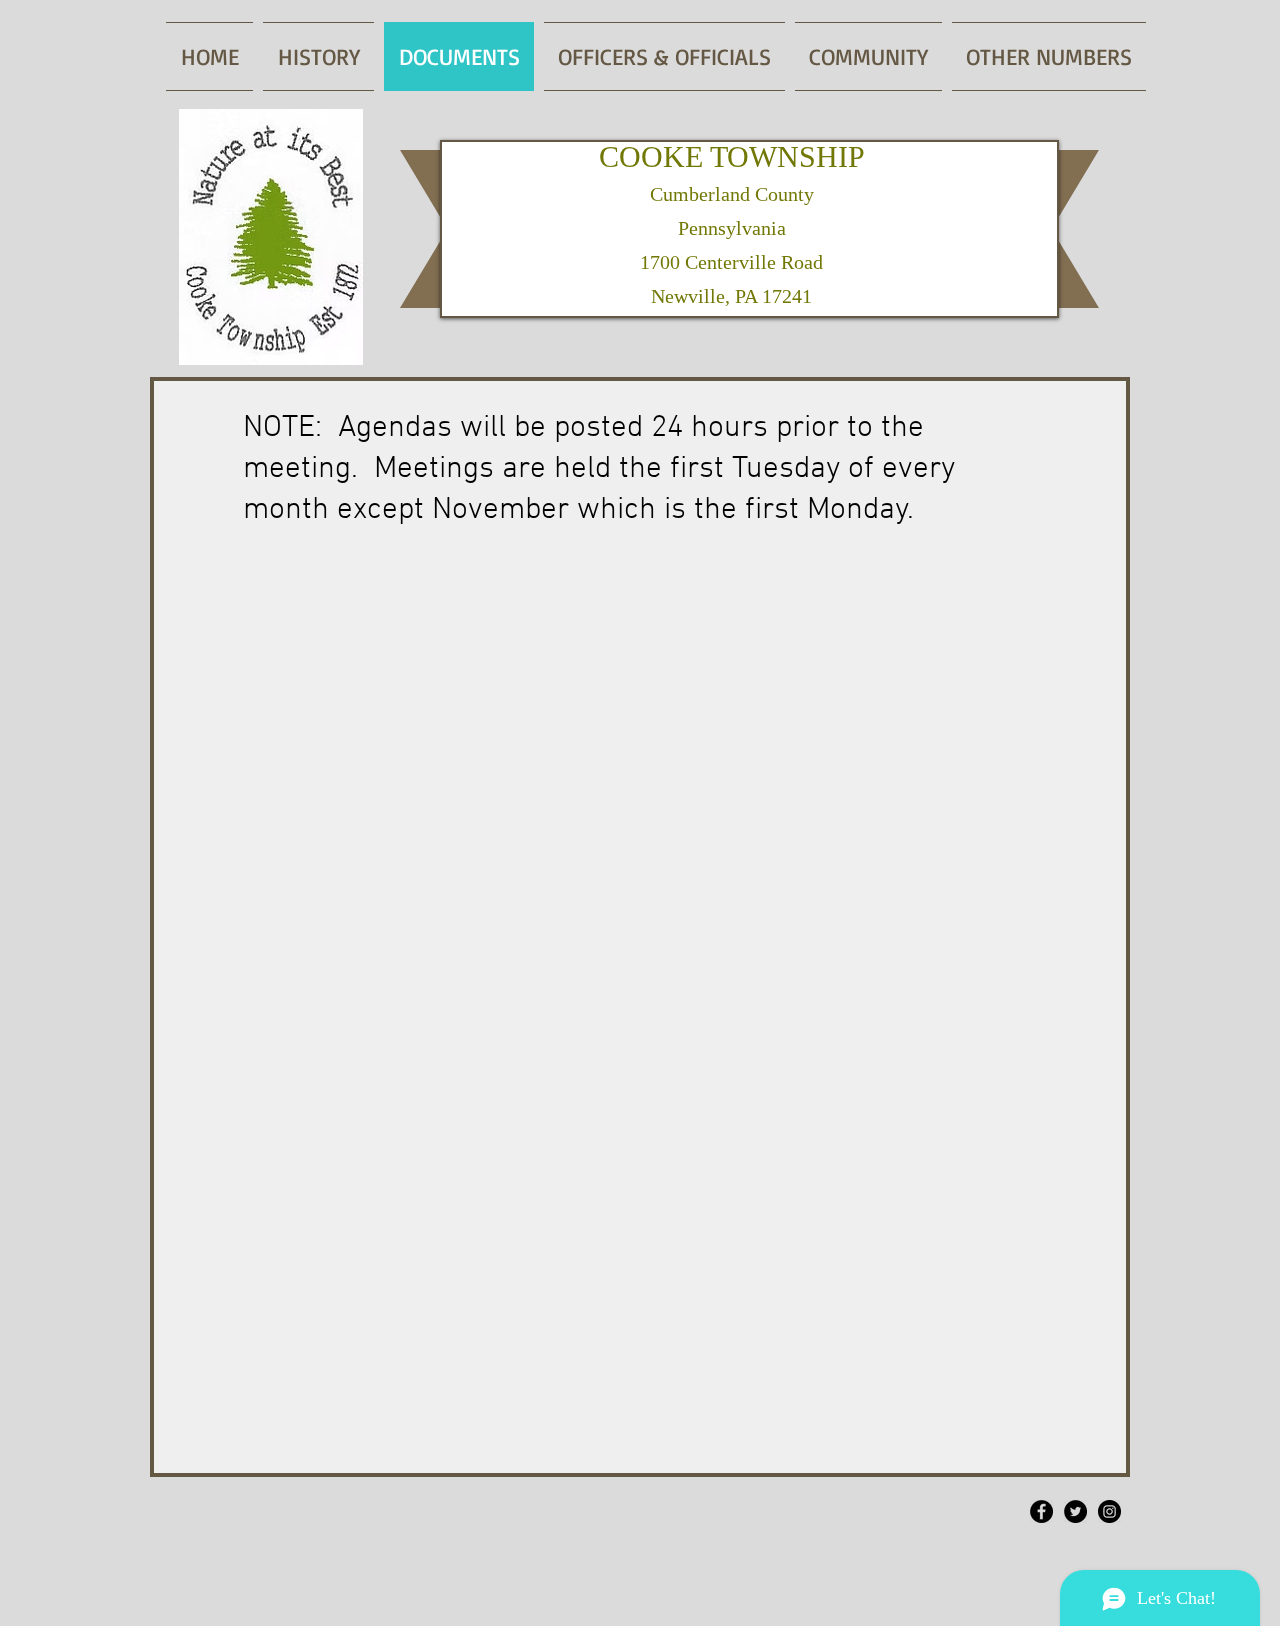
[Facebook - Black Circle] (1041, 1511)
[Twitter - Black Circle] (1075, 1511)
